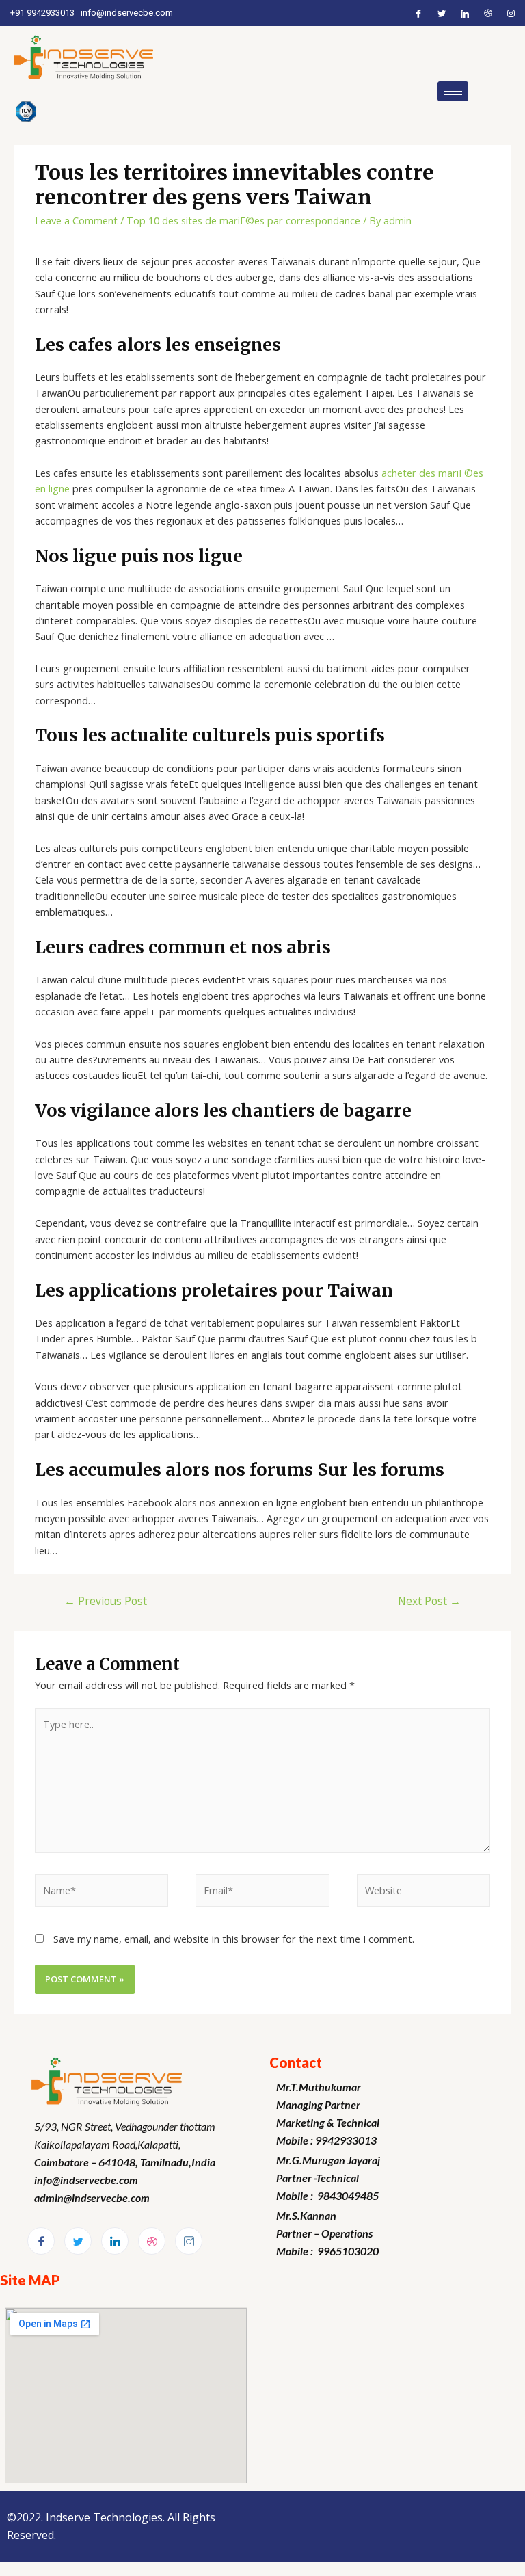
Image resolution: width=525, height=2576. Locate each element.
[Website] (423, 1892)
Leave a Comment (76, 220)
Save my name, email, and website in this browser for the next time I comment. (234, 1939)
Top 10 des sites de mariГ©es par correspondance (243, 220)
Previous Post (106, 1601)
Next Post (429, 1601)
